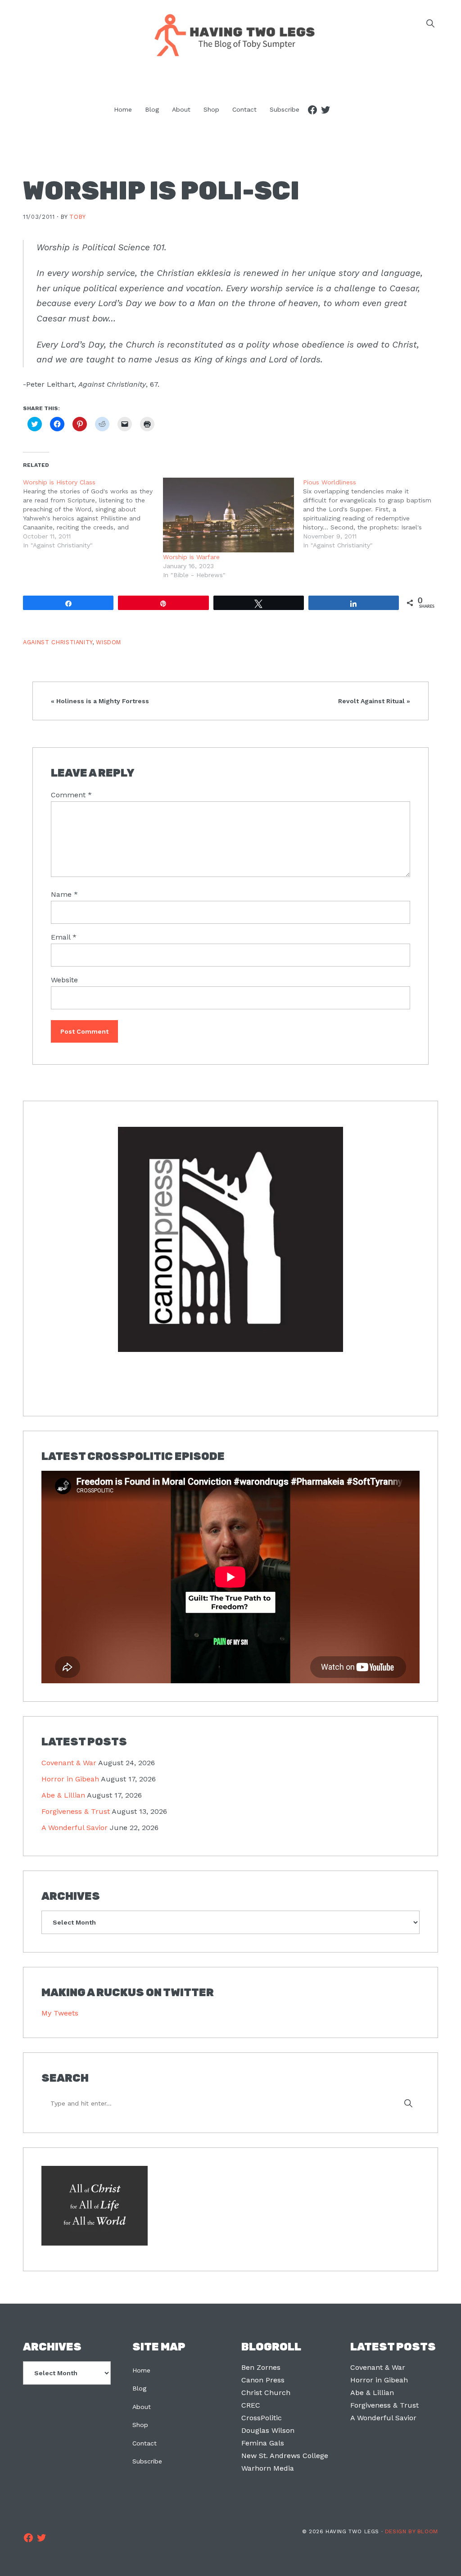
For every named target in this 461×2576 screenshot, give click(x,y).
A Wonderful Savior (75, 1828)
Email (64, 937)
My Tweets (60, 2013)
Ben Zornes (261, 2367)
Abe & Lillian (63, 1795)
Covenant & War (69, 1763)
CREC (251, 2405)
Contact (145, 2443)
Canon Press (263, 2380)
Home (141, 2370)
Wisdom (108, 642)
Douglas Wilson (268, 2430)
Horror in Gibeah (70, 1779)
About (142, 2407)
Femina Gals (263, 2443)
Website (64, 980)
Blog (139, 2388)
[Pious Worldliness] (373, 514)
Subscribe (147, 2461)
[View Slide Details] (230, 1240)
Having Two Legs (230, 34)
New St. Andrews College (285, 2456)
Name (64, 894)
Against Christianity (58, 642)
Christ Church (266, 2393)
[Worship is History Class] (93, 514)
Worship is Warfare (191, 557)
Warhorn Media (268, 2468)
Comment (71, 795)
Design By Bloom (411, 2531)
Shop (140, 2425)
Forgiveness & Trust (76, 1811)
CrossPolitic (262, 2418)
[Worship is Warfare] (228, 515)
